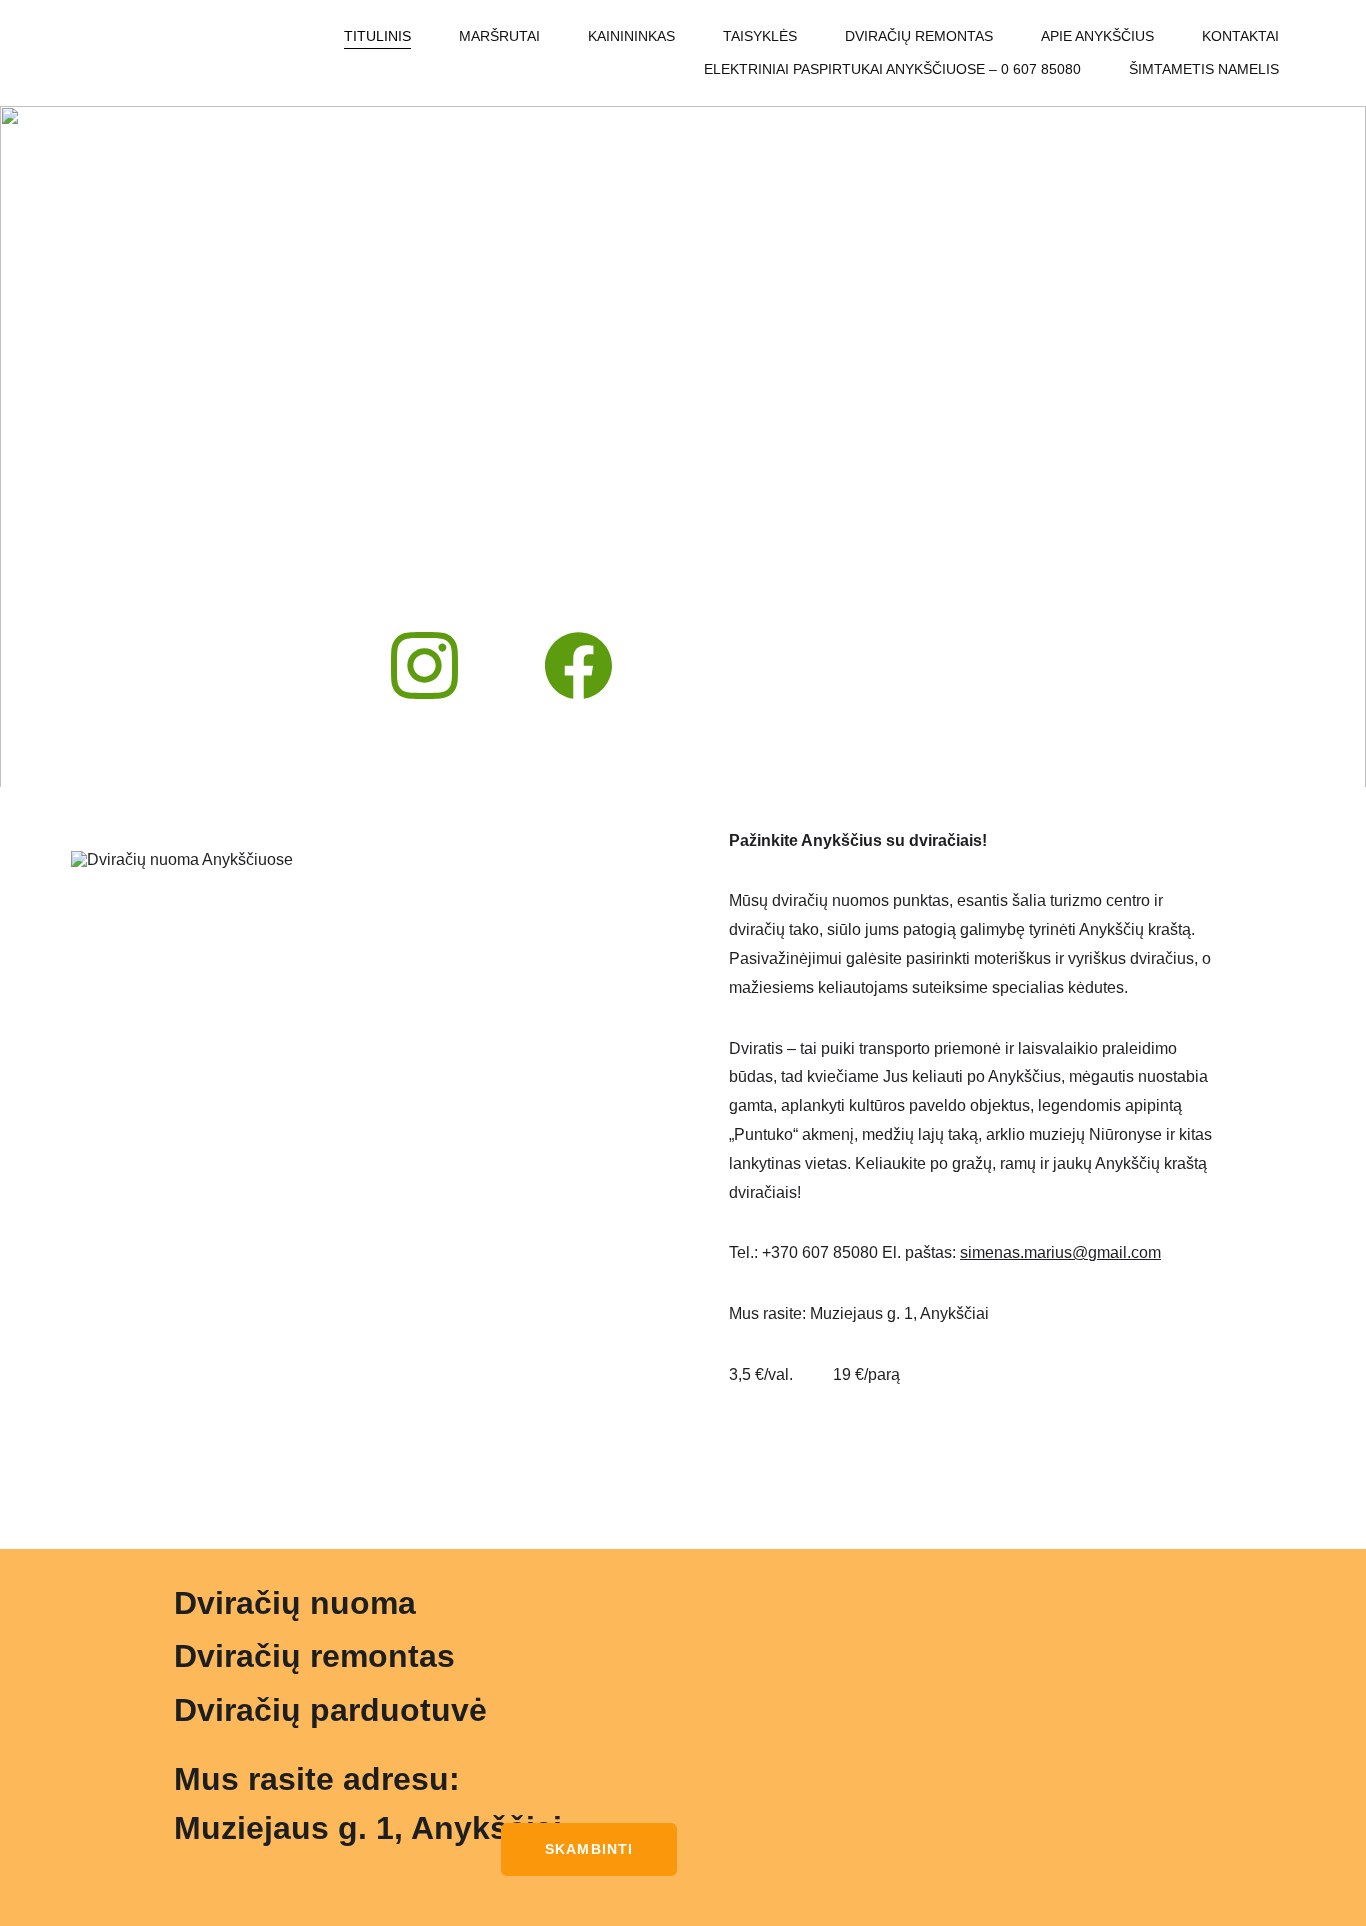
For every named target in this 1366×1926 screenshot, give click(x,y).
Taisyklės (760, 36)
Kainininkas (631, 36)
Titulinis (377, 36)
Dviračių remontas (919, 36)
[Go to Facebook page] (578, 665)
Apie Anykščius (1097, 36)
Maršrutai (499, 36)
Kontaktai (1240, 36)
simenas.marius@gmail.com (1060, 1252)
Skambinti (589, 1849)
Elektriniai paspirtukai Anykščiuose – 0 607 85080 (892, 69)
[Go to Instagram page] (434, 665)
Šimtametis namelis (1204, 69)
